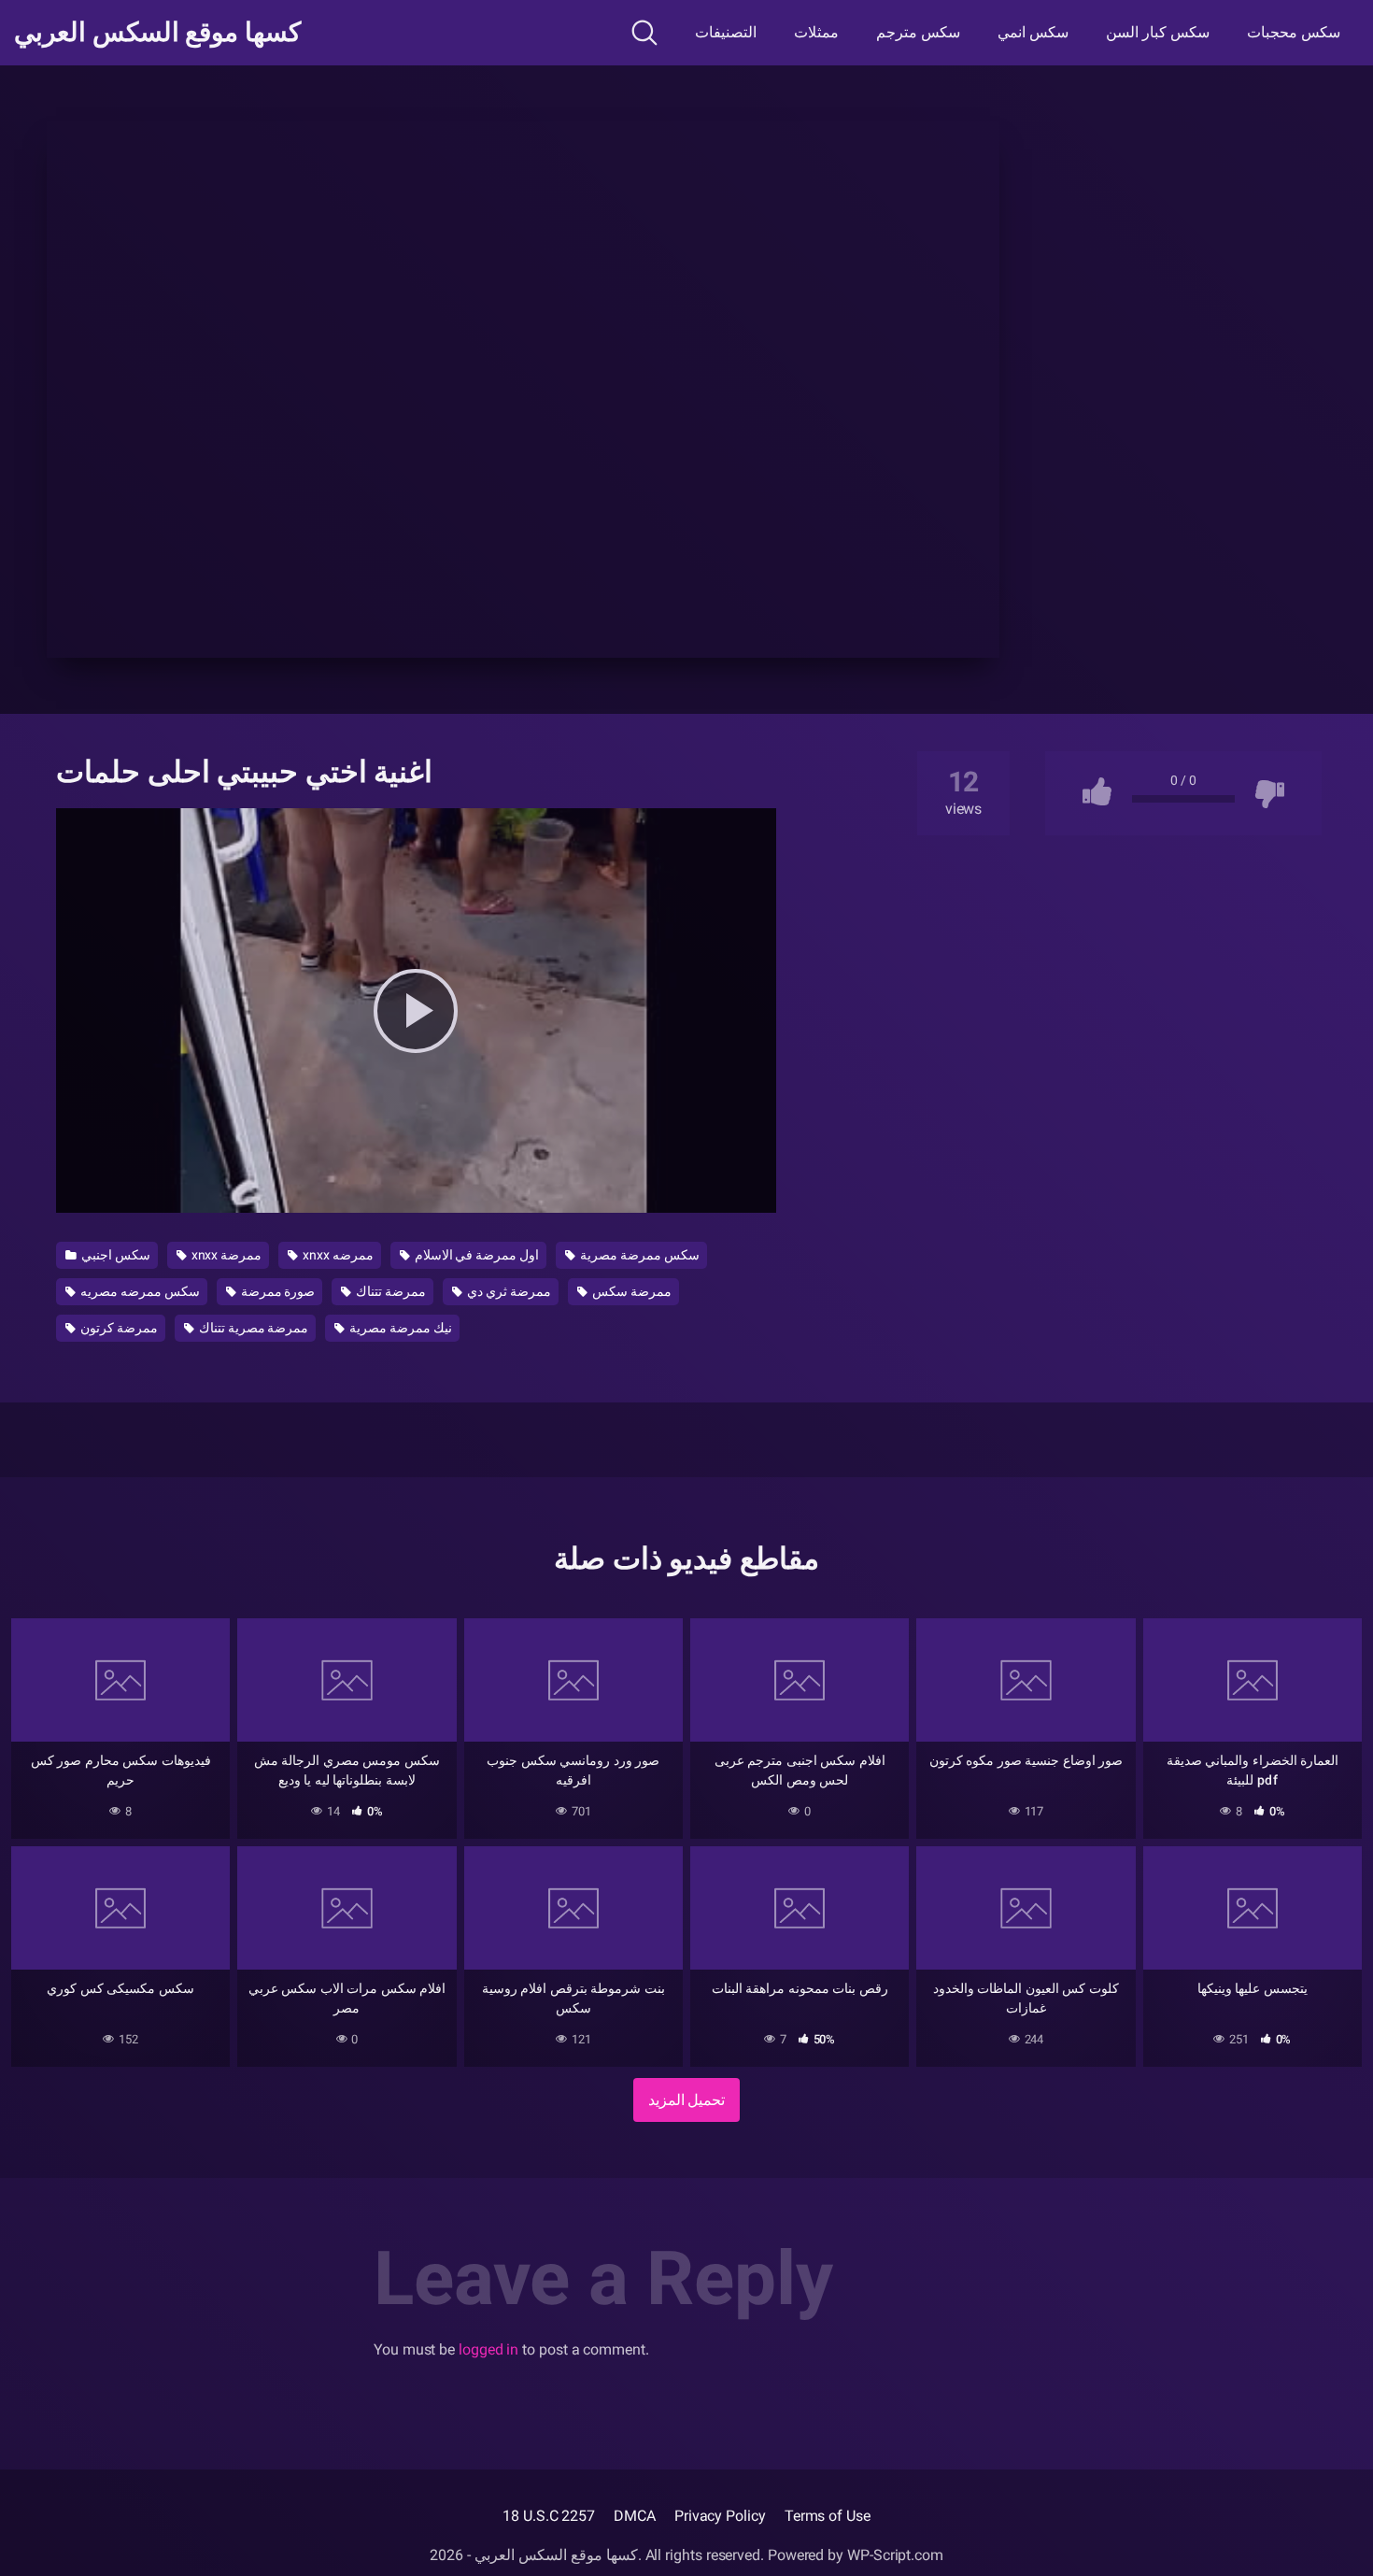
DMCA (635, 2516)
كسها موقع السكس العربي (157, 33)
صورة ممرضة (277, 1291)
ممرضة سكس (630, 1291)
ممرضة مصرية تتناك (253, 1328)
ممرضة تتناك (389, 1291)
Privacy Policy (720, 2516)
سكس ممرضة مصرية (638, 1255)
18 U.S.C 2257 (549, 2516)
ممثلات (816, 32)
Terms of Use (828, 2516)
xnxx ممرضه (337, 1255)
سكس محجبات (1294, 32)
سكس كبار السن (1158, 32)
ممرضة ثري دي (508, 1291)
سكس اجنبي (114, 1255)
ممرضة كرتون (118, 1328)
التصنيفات (726, 32)
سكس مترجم (918, 32)
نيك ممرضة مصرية (399, 1328)
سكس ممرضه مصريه (139, 1291)
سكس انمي (1033, 32)
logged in (488, 2349)
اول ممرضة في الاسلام (476, 1255)
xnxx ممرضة (226, 1255)
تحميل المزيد (687, 2100)
